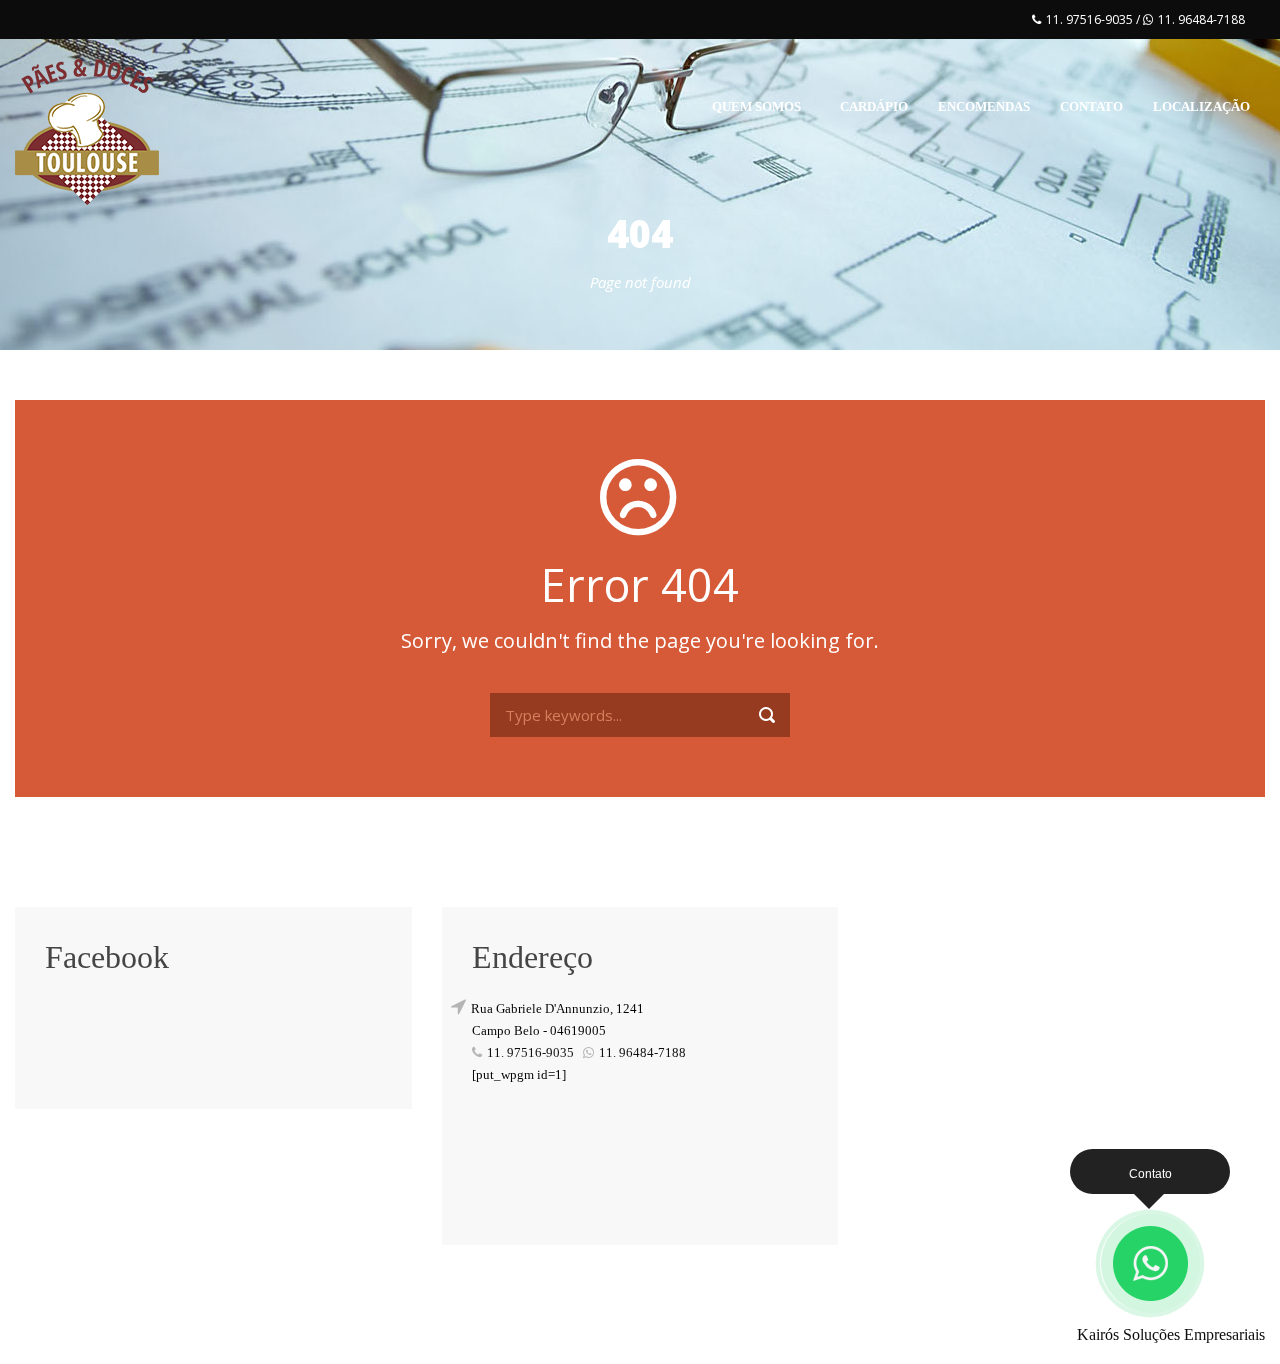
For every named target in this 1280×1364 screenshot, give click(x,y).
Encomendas (984, 106)
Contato (1091, 106)
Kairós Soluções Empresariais (1171, 1334)
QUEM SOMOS (756, 106)
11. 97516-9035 (1091, 19)
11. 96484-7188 (1201, 19)
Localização (1201, 106)
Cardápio (874, 106)
